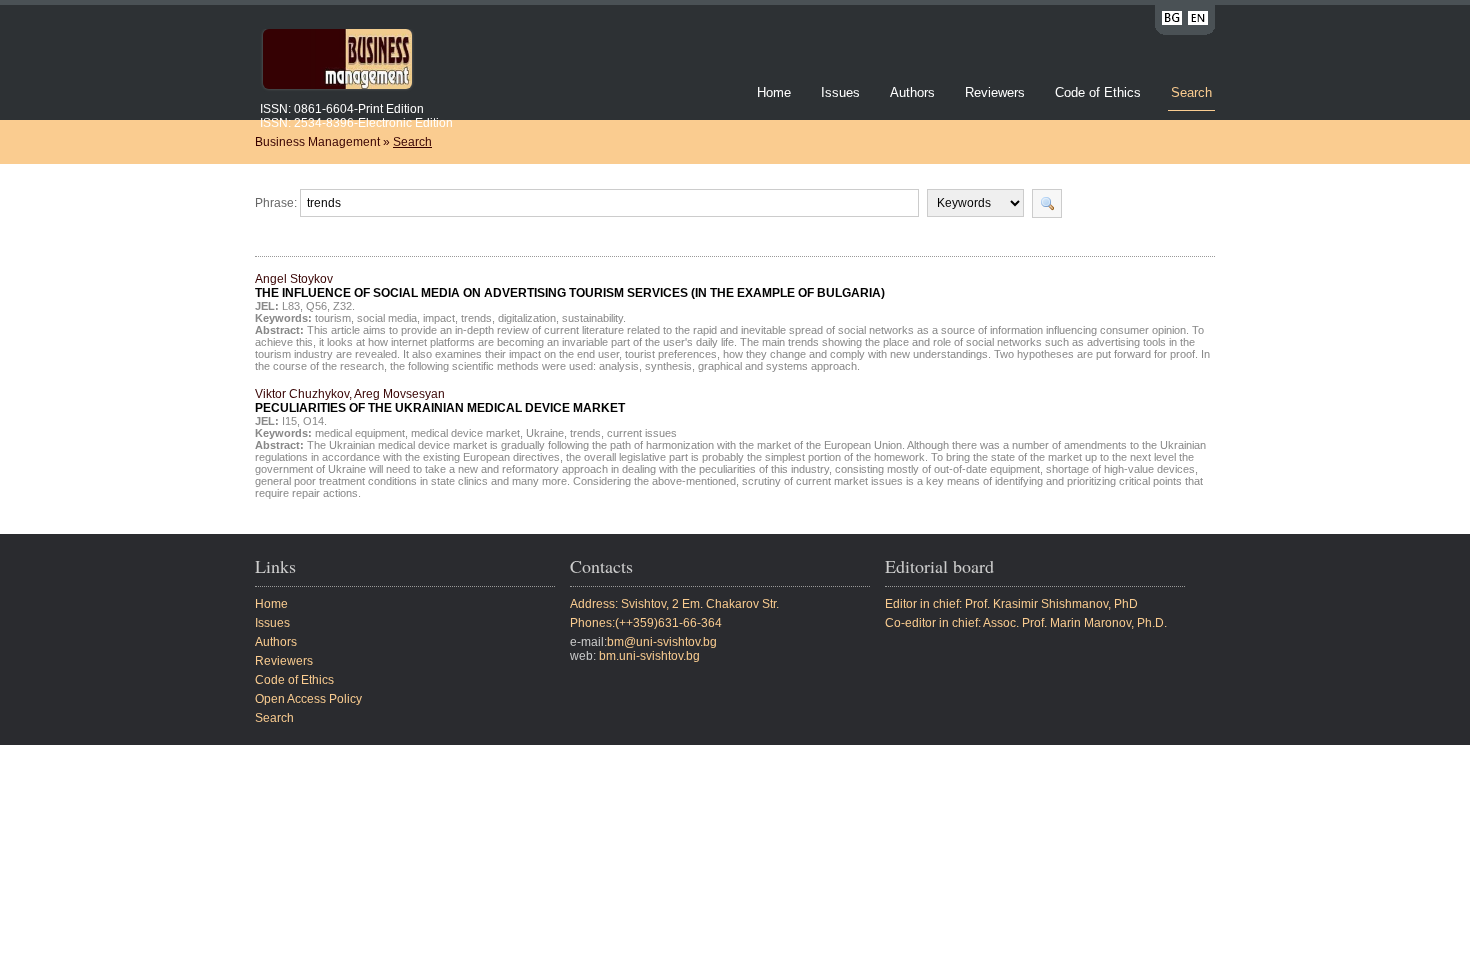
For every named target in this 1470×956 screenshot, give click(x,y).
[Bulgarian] (1172, 21)
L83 (291, 306)
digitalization (527, 318)
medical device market (465, 433)
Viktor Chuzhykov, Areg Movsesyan (440, 401)
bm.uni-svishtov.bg (649, 656)
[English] (1198, 21)
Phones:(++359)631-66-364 (646, 623)
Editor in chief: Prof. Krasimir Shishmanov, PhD (1011, 604)
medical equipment (360, 433)
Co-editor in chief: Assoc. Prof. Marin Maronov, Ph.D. (1026, 623)
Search (1191, 92)
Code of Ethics (1098, 92)
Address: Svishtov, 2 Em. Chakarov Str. (674, 604)
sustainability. (594, 318)
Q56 (316, 306)
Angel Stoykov (570, 286)
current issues (642, 433)
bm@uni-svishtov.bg (662, 642)
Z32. (344, 306)
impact (439, 318)
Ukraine (545, 433)
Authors (912, 92)
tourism (333, 318)
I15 (289, 421)
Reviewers (997, 92)
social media (387, 318)
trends (476, 318)
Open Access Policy (308, 699)
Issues (840, 92)
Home (774, 92)
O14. (315, 421)
